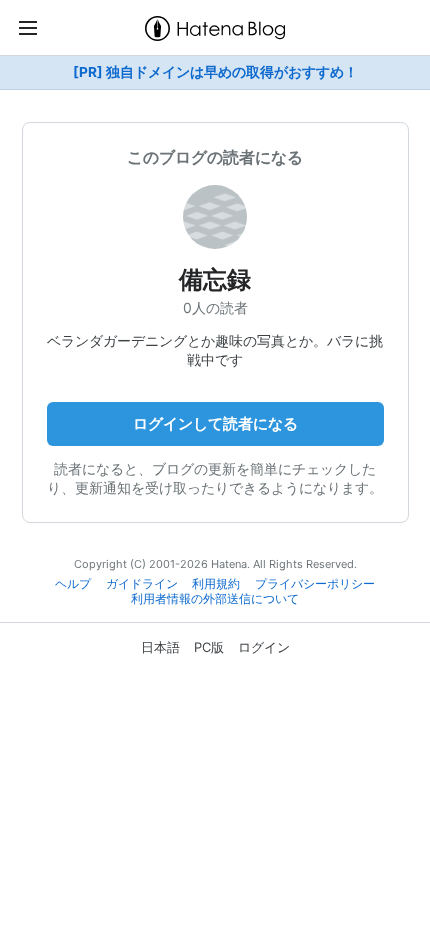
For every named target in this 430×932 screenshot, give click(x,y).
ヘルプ (73, 584)
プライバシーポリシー (315, 584)
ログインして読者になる (215, 423)
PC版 (209, 647)
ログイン (264, 647)
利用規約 (216, 584)
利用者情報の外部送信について (215, 599)
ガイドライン (142, 584)
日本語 (160, 647)
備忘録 (215, 279)
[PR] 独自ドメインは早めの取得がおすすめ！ (215, 72)
